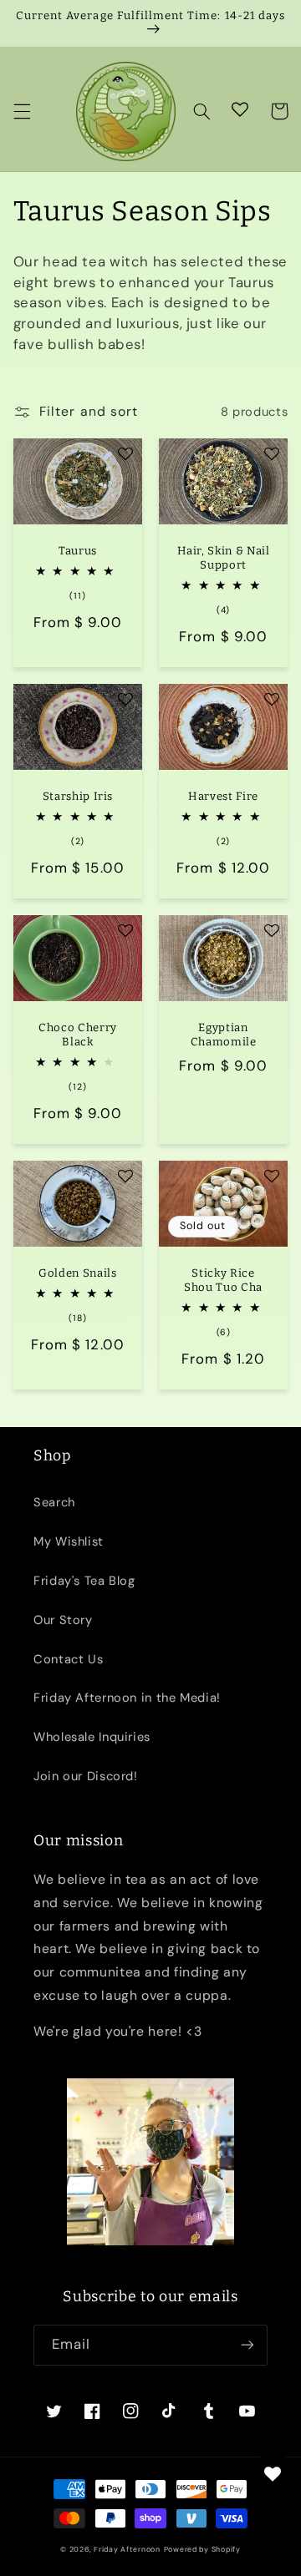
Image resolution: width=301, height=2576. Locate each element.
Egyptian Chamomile (224, 1035)
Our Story (63, 1620)
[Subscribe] (247, 2345)
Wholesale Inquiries (92, 1737)
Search (54, 1502)
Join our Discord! (86, 1776)
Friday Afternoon (127, 2549)
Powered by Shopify (202, 2549)
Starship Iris (78, 796)
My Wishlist (69, 1541)
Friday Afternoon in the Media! (127, 1698)
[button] (22, 111)
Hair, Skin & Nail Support (224, 558)
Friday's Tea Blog (84, 1581)
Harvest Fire (223, 796)
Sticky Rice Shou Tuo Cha (223, 1280)
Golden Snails (78, 1273)
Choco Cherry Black (78, 1035)
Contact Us (68, 1659)
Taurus (78, 551)
